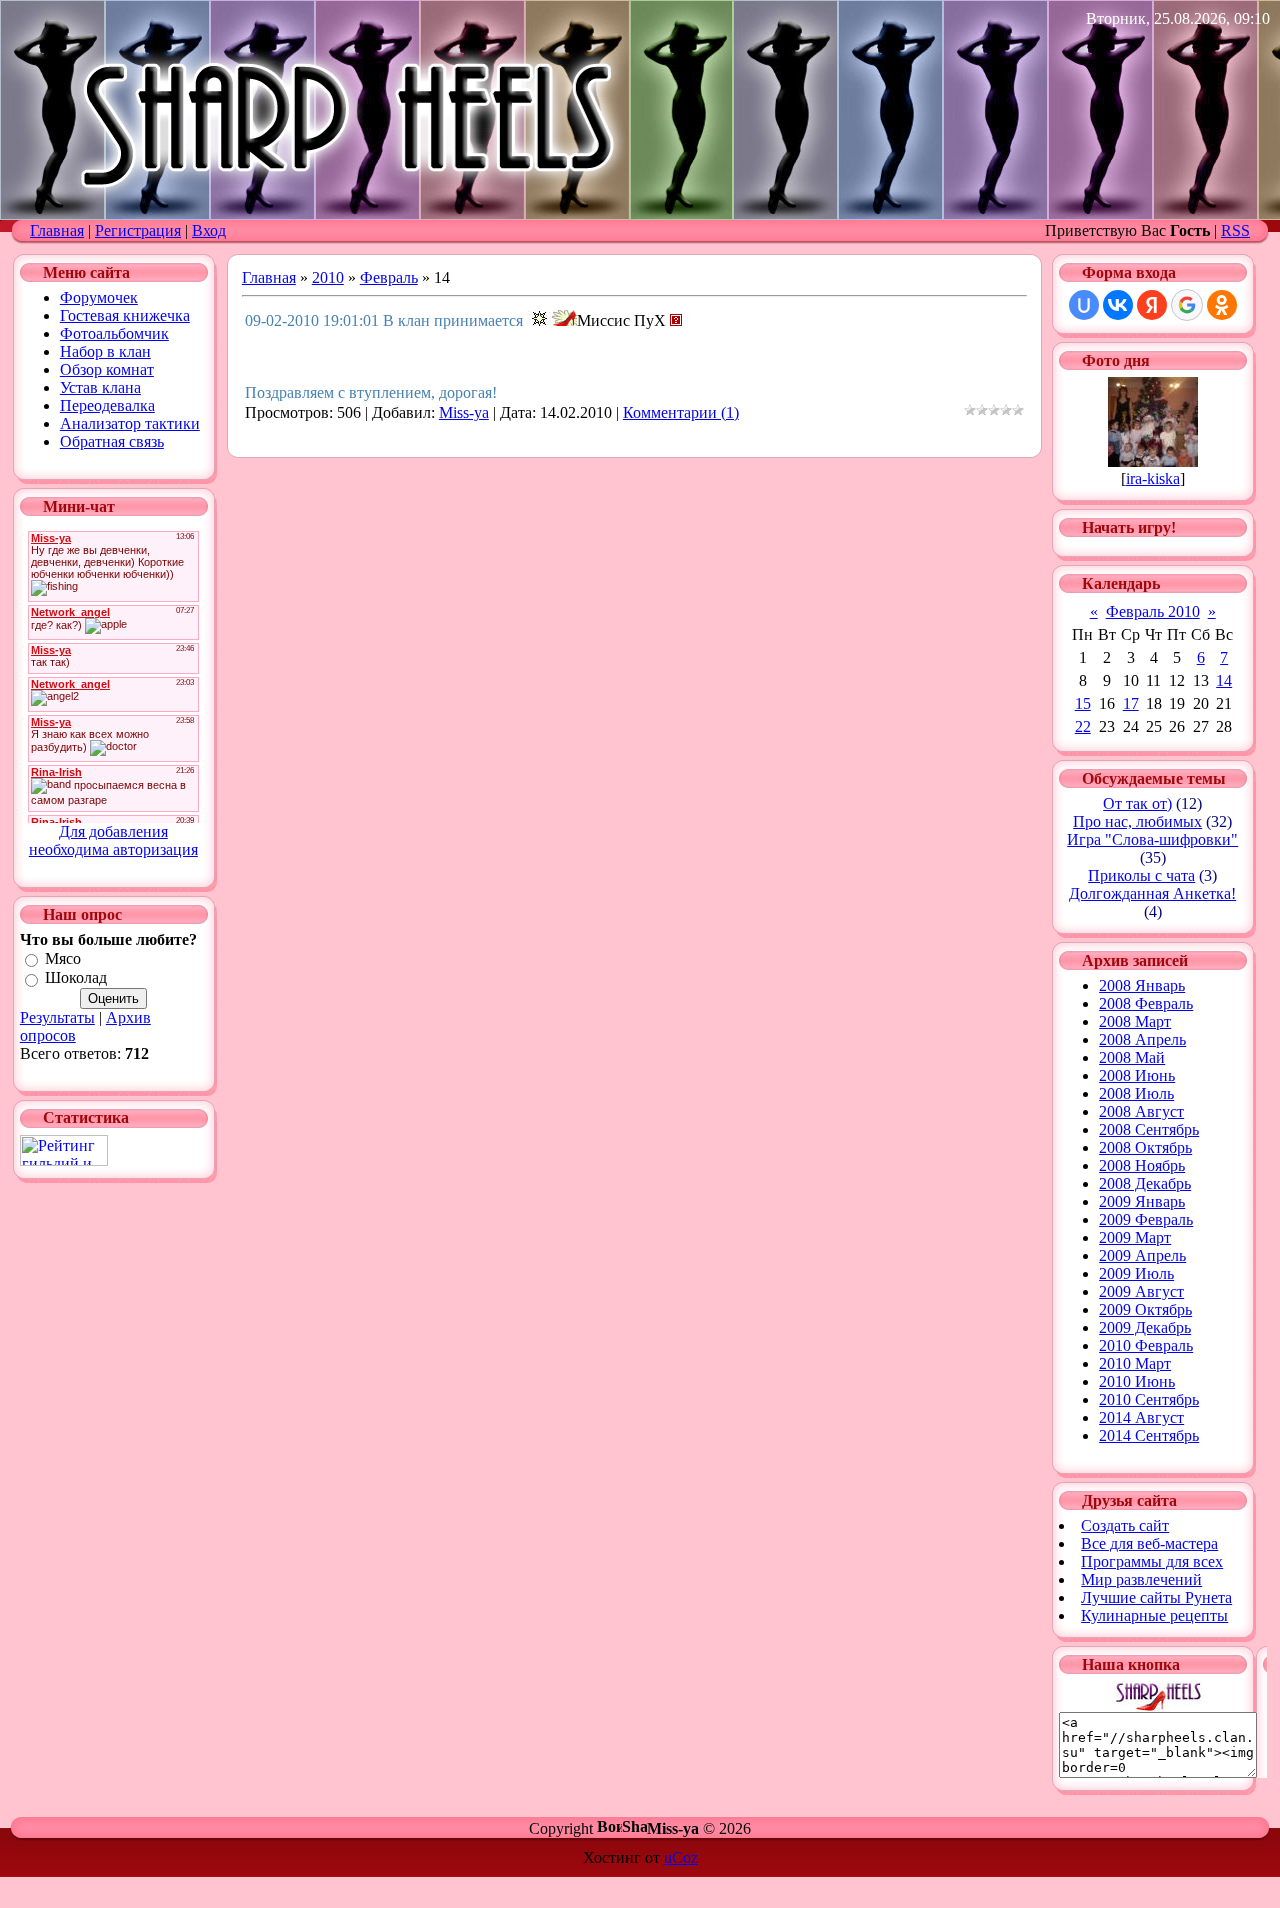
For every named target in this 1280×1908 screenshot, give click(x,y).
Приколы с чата (1141, 875)
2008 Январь (1142, 985)
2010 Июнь (1137, 1381)
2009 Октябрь (1145, 1309)
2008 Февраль (1146, 1003)
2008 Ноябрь (1142, 1165)
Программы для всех (1152, 1561)
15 (1083, 703)
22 (1083, 726)
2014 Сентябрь (1149, 1435)
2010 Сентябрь (1149, 1399)
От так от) (1137, 803)
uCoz (681, 1857)
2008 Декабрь (1145, 1183)
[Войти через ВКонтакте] (1118, 305)
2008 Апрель (1142, 1039)
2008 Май (1132, 1057)
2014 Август (1141, 1417)
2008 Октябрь (1145, 1147)
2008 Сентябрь (1149, 1129)
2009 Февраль (1146, 1219)
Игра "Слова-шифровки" (1152, 839)
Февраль (389, 277)
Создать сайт (1125, 1525)
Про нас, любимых (1137, 821)
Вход (209, 230)
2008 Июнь (1137, 1075)
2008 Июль (1136, 1093)
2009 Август (1141, 1291)
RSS (1235, 230)
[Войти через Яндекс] (1152, 305)
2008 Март (1135, 1021)
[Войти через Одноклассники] (1222, 305)
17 (1131, 703)
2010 (328, 277)
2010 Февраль (1146, 1345)
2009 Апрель (1142, 1255)
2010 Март (1135, 1363)
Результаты (57, 1017)
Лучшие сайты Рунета (1156, 1597)
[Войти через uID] (1084, 305)
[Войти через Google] (1187, 305)
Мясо (63, 958)
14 (1224, 680)
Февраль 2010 (1153, 611)
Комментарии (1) (681, 412)
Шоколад (76, 978)
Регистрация (138, 230)
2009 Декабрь (1145, 1327)
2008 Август (1141, 1111)
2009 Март (1135, 1237)
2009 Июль (1136, 1273)
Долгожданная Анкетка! (1152, 893)
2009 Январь (1142, 1201)
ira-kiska (1153, 478)
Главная (57, 230)
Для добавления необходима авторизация (113, 840)
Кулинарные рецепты (1154, 1615)
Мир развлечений (1141, 1579)
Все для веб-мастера (1149, 1543)
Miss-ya (464, 412)
